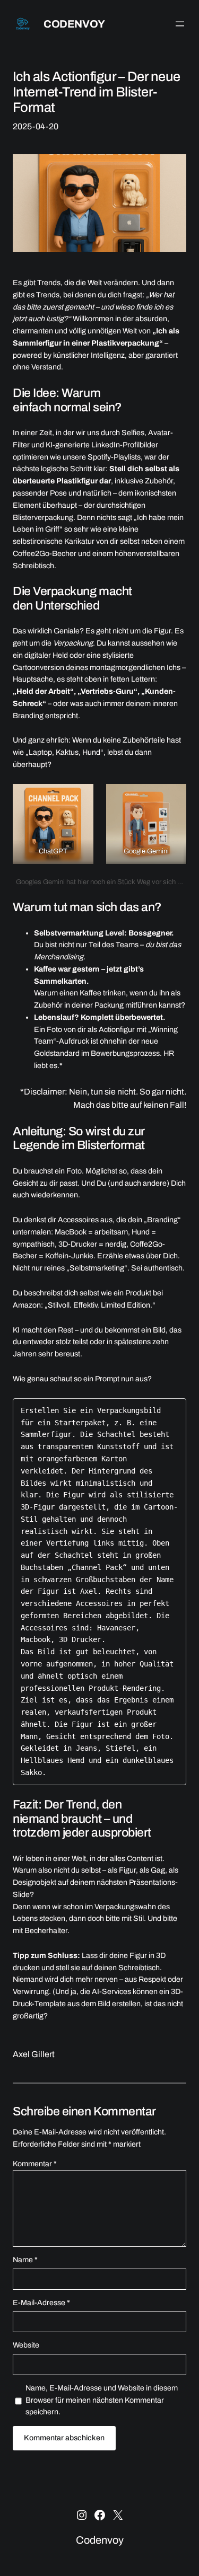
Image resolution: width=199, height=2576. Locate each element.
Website (26, 2345)
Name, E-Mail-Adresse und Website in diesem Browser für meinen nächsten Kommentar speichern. (102, 2400)
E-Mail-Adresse (41, 2303)
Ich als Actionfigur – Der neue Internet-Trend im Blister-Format (97, 92)
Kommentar (35, 2164)
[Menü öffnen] (180, 24)
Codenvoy (74, 24)
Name (25, 2260)
